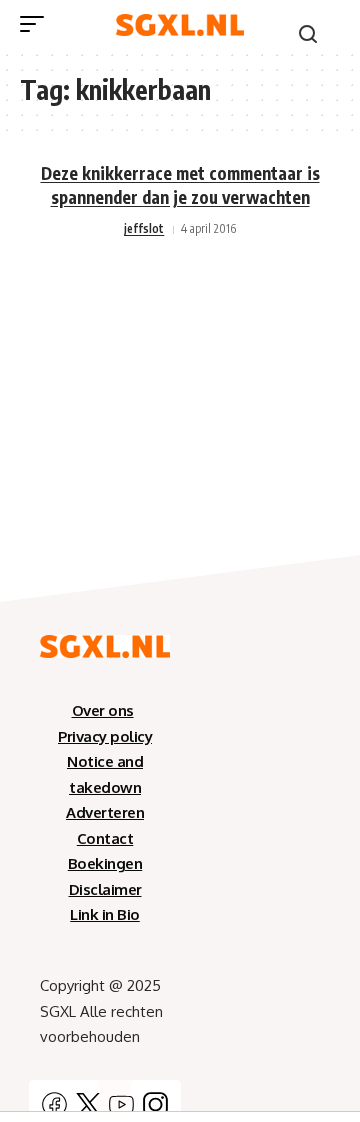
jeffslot (144, 228)
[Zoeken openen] (308, 34)
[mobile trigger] (37, 24)
